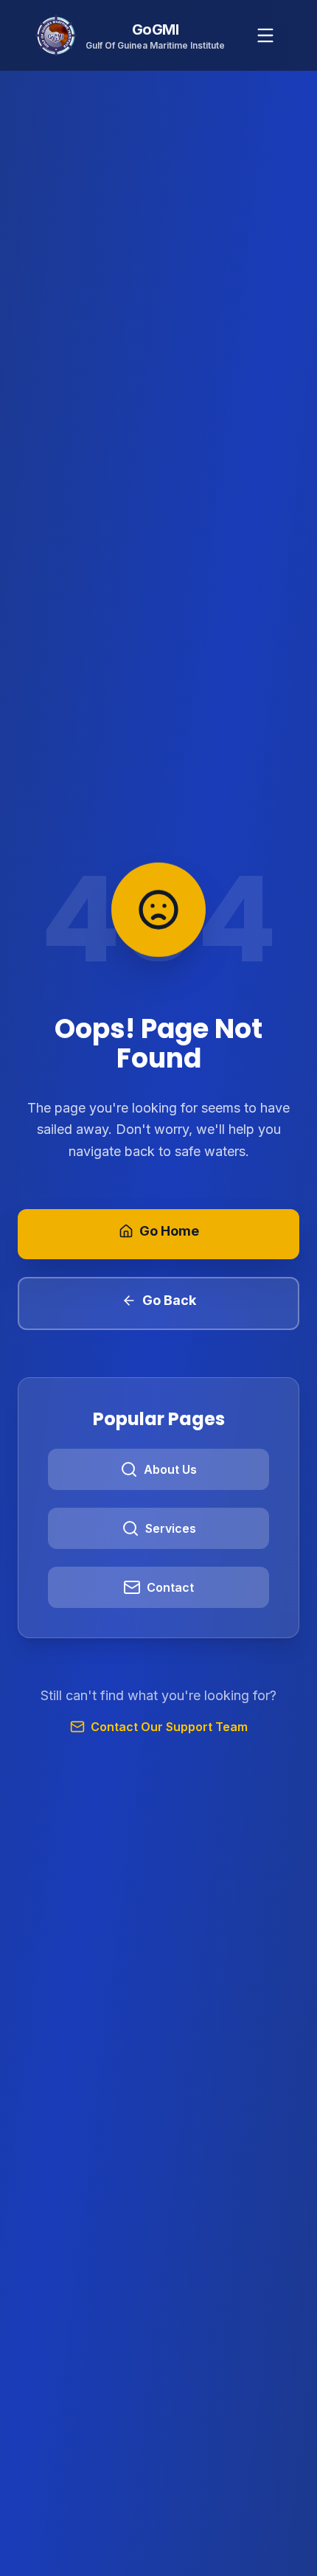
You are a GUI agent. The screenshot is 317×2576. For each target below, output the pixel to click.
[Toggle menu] (265, 35)
